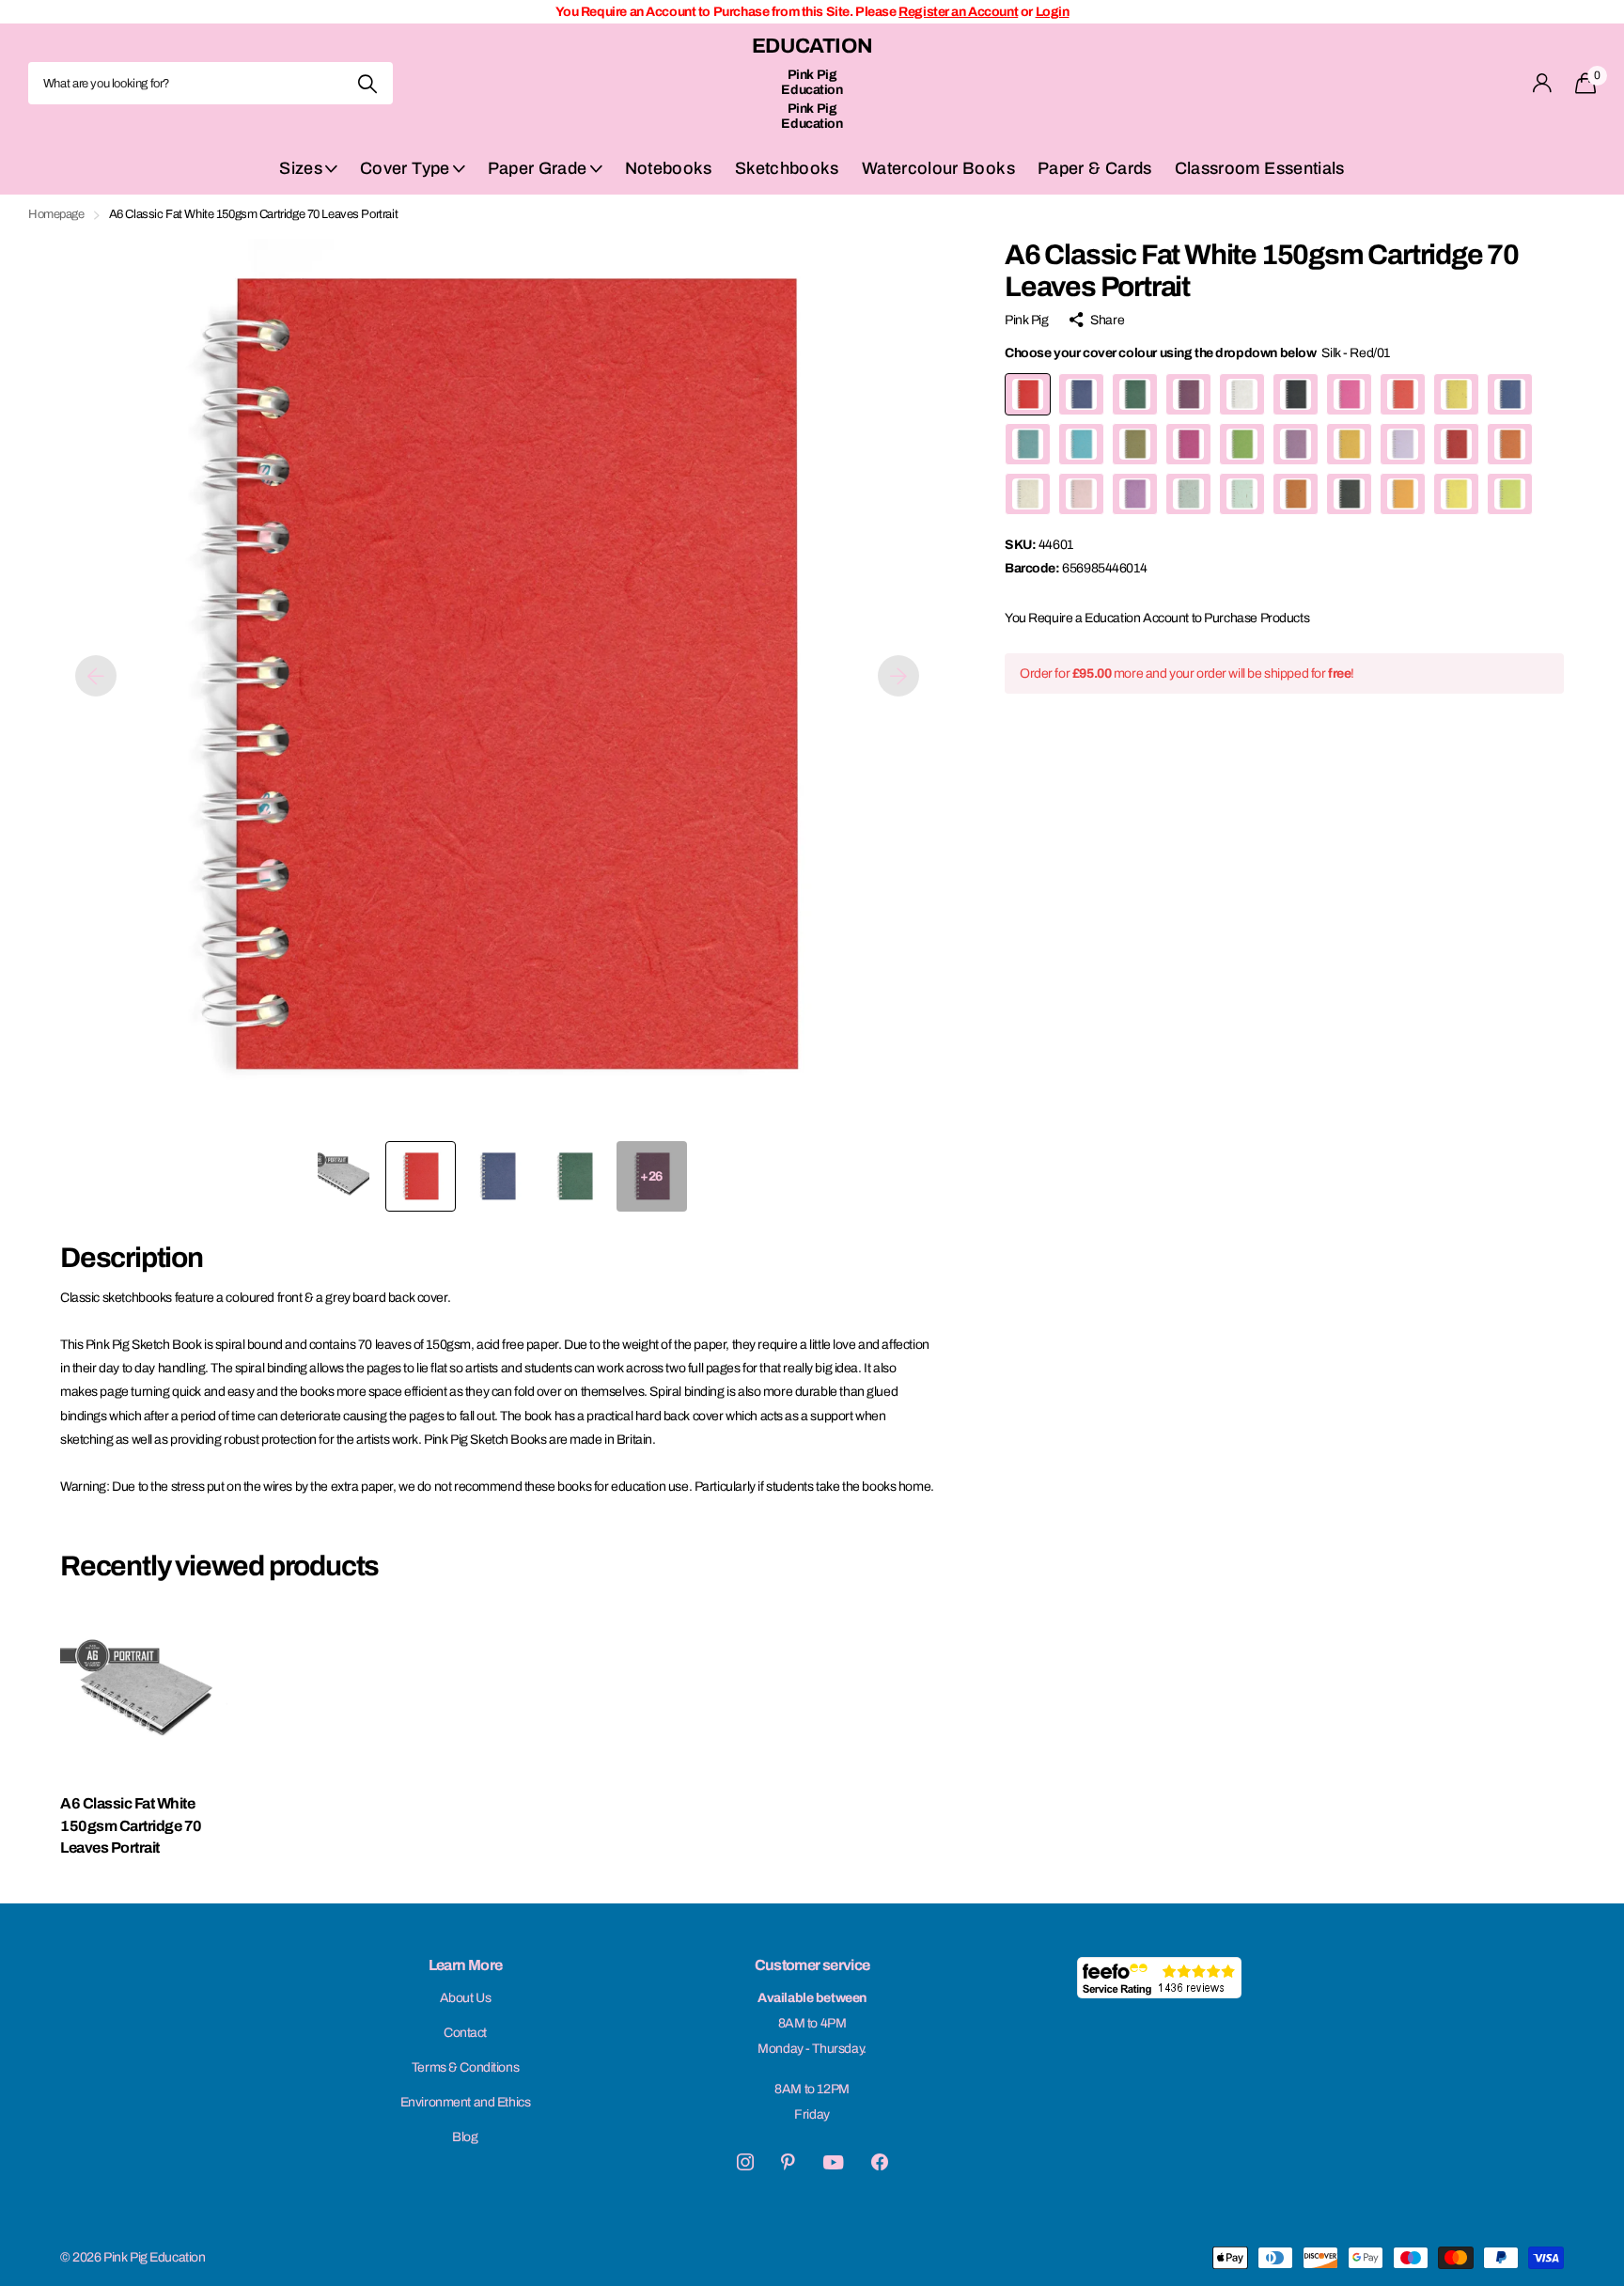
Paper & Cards (1095, 168)
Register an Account (958, 12)
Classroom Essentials (1260, 168)
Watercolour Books (938, 168)
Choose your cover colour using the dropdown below (1197, 353)
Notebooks (669, 168)
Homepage (56, 214)
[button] (96, 676)
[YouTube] (833, 2162)
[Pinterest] (788, 2162)
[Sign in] (1543, 83)
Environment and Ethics (466, 2102)
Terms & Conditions (465, 2067)
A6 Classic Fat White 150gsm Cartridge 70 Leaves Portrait (131, 1825)
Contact (465, 2033)
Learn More (466, 1965)
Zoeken (367, 83)
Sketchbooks (787, 168)
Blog (465, 2137)
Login (1053, 12)
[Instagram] (745, 2162)
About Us (466, 1998)
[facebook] (880, 2162)
